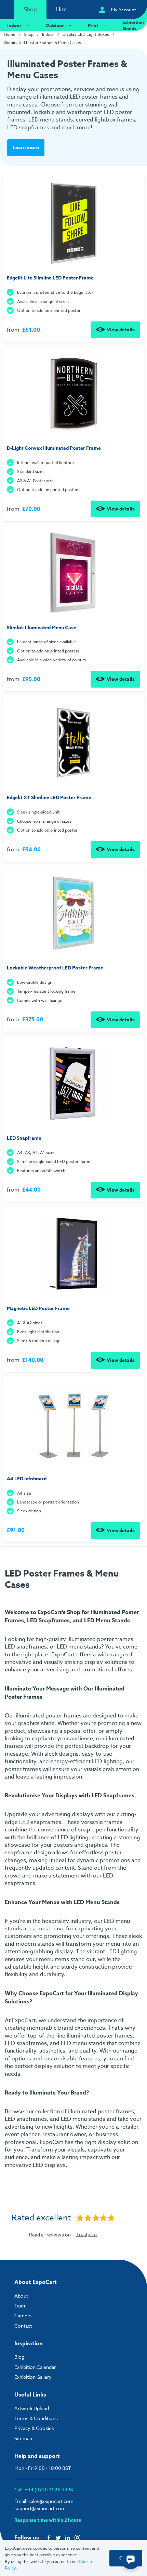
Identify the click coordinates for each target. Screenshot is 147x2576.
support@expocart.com (40, 2508)
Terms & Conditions (36, 2418)
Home (10, 34)
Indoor (14, 25)
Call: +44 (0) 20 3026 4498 (44, 2489)
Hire (61, 10)
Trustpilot (87, 2234)
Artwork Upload (32, 2408)
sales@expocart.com (51, 2501)
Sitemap (23, 2438)
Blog (19, 2357)
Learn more (26, 148)
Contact (23, 2326)
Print (93, 25)
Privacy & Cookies (34, 2428)
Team (21, 2306)
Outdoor (55, 25)
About (21, 2296)
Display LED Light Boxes (86, 34)
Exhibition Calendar (35, 2367)
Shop (30, 10)
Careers (23, 2315)
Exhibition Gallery (33, 2377)
